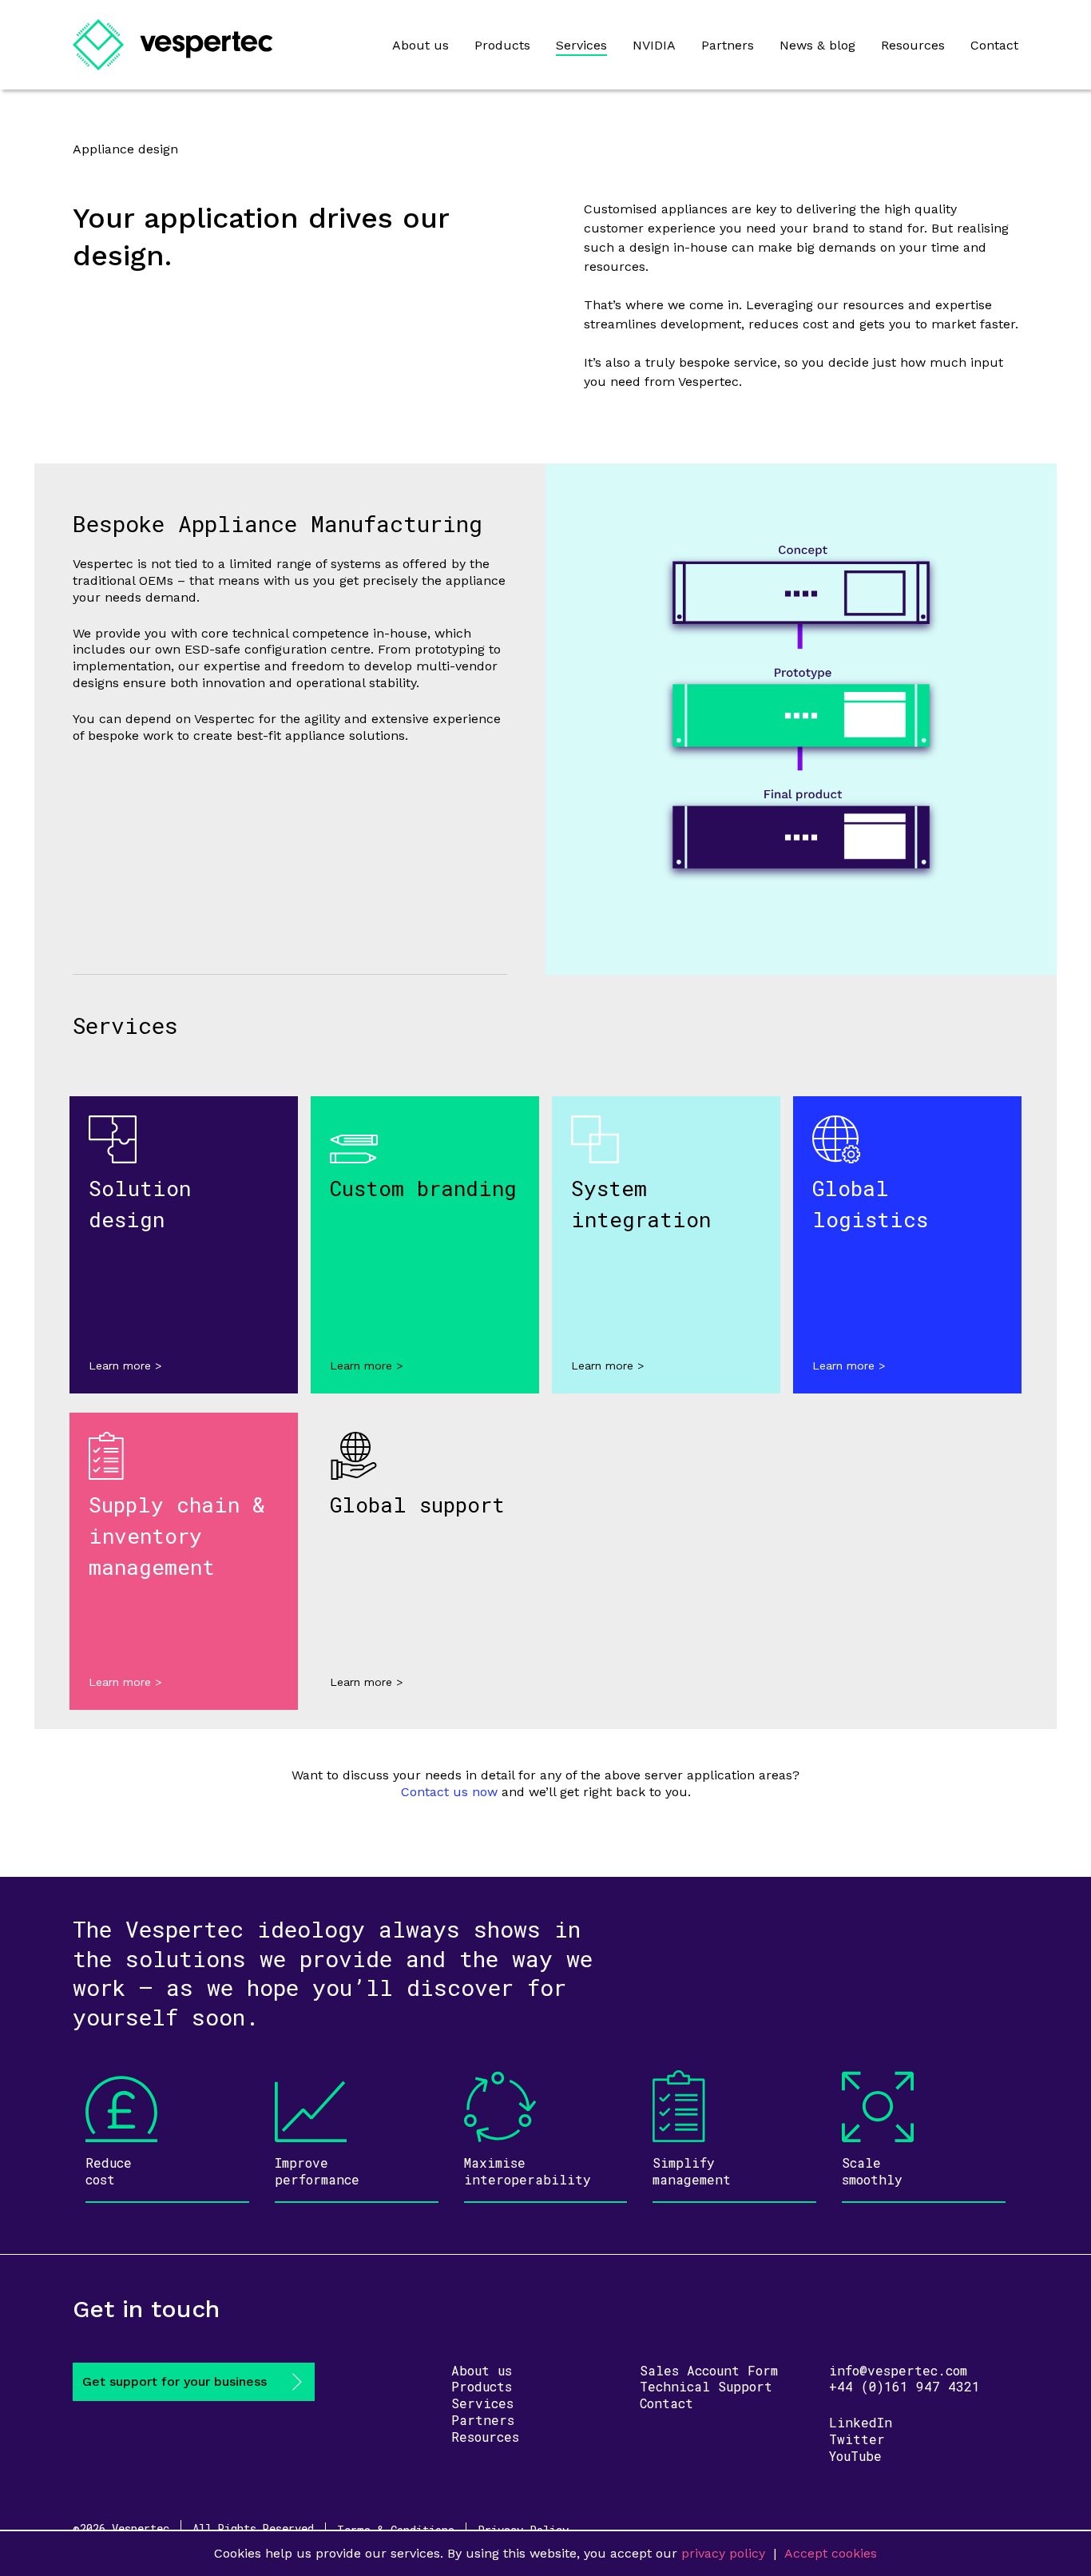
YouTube (855, 2456)
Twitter (857, 2439)
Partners (728, 45)
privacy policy (723, 2553)
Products (502, 45)
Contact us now (449, 1792)
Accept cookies (831, 2553)
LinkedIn (861, 2422)
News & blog (817, 45)
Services (581, 45)
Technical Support (706, 2386)
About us (421, 45)
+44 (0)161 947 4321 (905, 2386)
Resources (913, 45)
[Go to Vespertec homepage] (173, 45)
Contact (994, 45)
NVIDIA (654, 45)
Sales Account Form (709, 2370)
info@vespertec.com (898, 2370)
